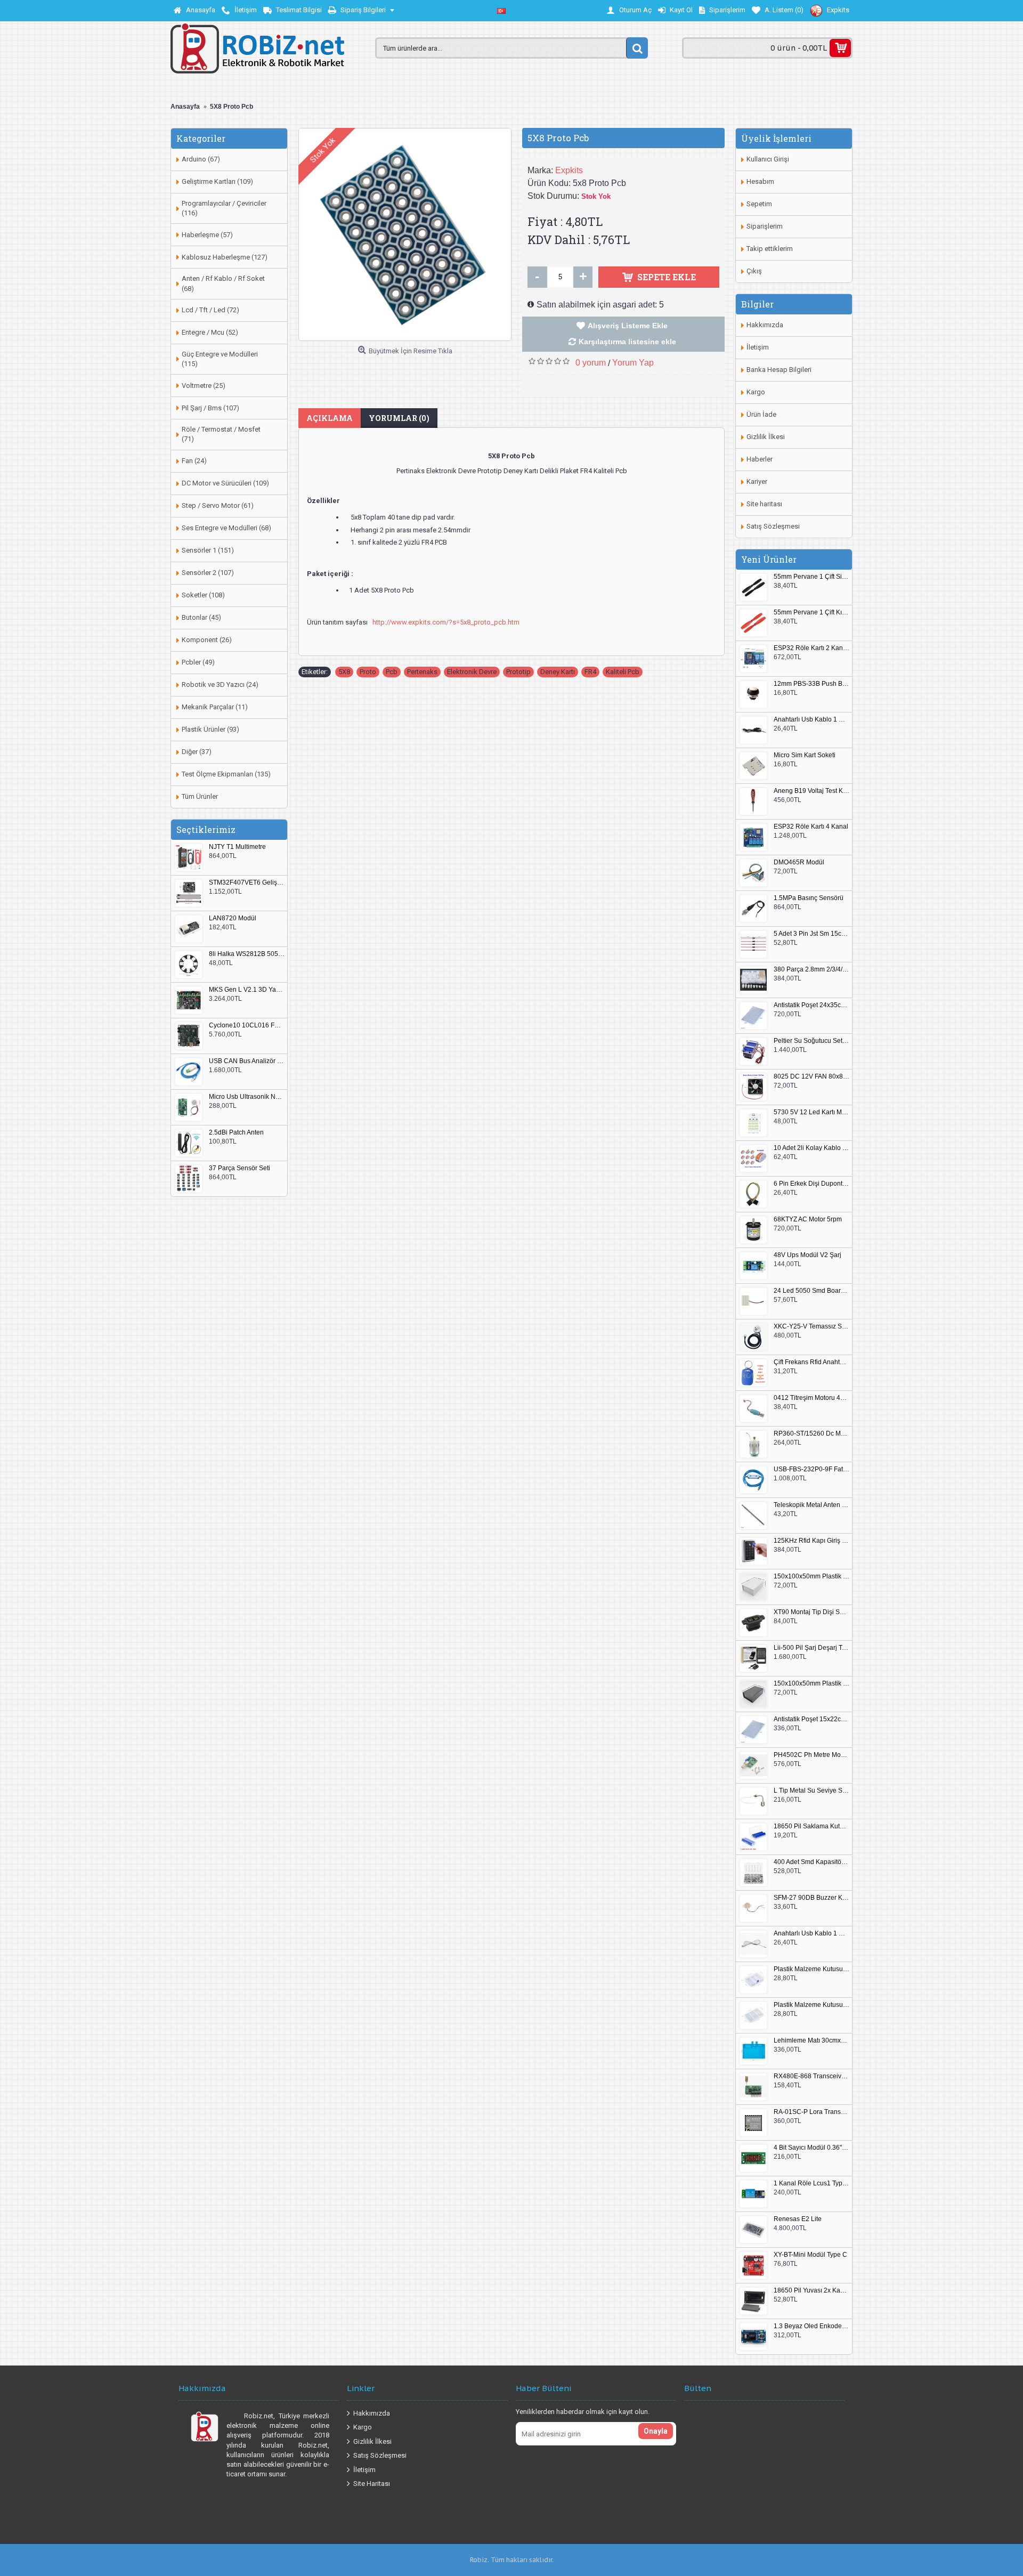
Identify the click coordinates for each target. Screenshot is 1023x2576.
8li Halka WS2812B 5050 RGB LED (247, 954)
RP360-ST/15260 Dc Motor (811, 1434)
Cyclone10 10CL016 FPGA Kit (247, 1026)
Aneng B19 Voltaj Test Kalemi (811, 791)
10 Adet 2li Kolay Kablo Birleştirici (811, 1148)
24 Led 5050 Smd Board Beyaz (811, 1291)
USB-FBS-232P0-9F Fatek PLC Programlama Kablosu (811, 1469)
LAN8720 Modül (233, 918)
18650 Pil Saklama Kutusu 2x (811, 1826)
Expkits (569, 170)
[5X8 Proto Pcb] (405, 234)
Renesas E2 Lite (798, 2219)
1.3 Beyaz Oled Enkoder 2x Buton (811, 2326)
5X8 (344, 672)
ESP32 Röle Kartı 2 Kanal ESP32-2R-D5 (811, 648)
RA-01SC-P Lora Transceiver (811, 2112)
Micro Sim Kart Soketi (805, 755)
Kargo (756, 392)
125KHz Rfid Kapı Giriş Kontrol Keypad (811, 1541)
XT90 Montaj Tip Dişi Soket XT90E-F (811, 1612)
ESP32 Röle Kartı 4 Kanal (811, 827)
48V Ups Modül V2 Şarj (807, 1255)
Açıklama (330, 418)
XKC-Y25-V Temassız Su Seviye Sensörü (811, 1327)
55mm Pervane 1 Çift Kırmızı (811, 613)
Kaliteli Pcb (623, 672)
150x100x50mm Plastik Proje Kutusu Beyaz (811, 1577)
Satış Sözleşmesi (773, 526)
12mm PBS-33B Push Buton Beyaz (811, 684)
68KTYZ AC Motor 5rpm (808, 1220)
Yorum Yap (633, 363)
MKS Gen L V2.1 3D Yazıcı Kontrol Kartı (247, 990)
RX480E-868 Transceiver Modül (811, 2076)
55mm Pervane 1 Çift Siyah (811, 577)
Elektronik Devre (472, 672)
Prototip (518, 672)
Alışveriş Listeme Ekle (628, 326)
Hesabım (760, 181)
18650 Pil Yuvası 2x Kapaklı (811, 2291)
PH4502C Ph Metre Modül (811, 1755)
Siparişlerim (765, 226)
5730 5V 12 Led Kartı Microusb (811, 1112)
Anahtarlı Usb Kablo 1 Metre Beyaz (811, 1934)
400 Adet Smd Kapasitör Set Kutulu (811, 1862)
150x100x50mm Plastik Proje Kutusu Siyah (811, 1684)
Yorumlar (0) (399, 418)
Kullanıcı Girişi (768, 159)
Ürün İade (761, 414)
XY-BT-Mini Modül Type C (810, 2255)
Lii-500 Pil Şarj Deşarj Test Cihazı (811, 1648)
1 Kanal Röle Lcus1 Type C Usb (811, 2184)
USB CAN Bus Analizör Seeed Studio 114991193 (247, 1061)
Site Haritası (372, 2484)
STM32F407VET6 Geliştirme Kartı (247, 883)
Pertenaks (422, 672)
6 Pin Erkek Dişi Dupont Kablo (811, 1184)
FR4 (590, 672)
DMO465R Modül (799, 862)
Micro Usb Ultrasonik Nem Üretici (247, 1097)
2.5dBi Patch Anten (236, 1133)
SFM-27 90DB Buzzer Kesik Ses (811, 1898)
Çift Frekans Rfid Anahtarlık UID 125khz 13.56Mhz (811, 1362)
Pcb (392, 672)
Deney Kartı (558, 672)
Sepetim (759, 204)
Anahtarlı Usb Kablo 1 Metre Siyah (811, 720)
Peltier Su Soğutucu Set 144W (811, 1041)
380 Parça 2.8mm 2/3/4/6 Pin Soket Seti (811, 970)
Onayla (656, 2431)
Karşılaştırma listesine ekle (627, 342)
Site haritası (764, 504)
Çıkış (754, 271)
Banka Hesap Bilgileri (779, 370)
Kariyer (757, 481)
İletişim (758, 347)
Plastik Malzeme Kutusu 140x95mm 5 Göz (811, 1969)
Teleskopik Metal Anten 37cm (811, 1505)
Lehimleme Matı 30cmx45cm (811, 2041)
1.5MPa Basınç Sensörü (809, 898)
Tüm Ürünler (200, 796)
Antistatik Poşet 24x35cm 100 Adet (811, 1005)
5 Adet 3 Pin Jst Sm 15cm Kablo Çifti (811, 934)
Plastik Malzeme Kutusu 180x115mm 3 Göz (811, 2005)
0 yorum (591, 363)
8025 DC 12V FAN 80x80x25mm (811, 1077)
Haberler (760, 459)
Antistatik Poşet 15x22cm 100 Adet (811, 1719)
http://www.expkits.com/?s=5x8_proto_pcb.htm (446, 622)
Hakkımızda (765, 325)
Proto (368, 672)
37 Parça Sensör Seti (239, 1168)
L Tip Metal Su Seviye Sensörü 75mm (811, 1791)
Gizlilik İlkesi (766, 437)
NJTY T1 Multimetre (237, 847)
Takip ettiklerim (770, 249)
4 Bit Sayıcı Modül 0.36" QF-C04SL (811, 2148)
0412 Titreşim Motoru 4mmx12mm (811, 1398)
